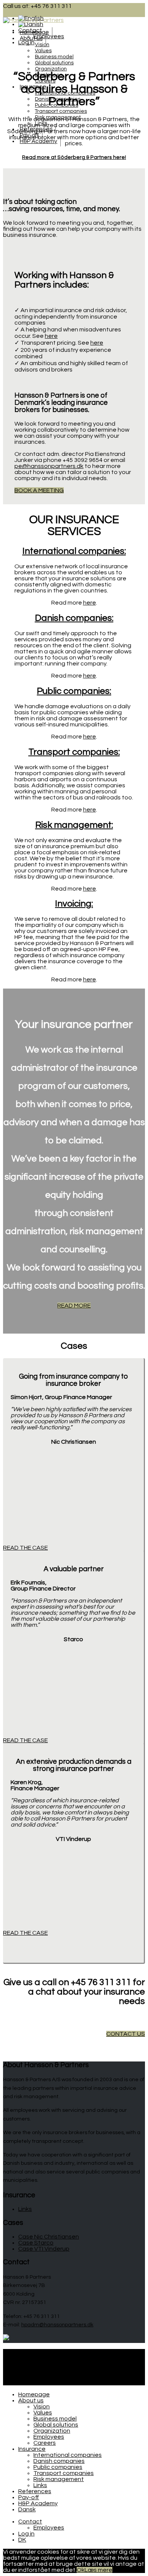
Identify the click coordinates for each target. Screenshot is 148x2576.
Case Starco (36, 2243)
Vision (42, 45)
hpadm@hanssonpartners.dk (57, 2325)
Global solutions (54, 63)
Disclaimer (32, 2352)
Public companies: (74, 691)
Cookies (30, 2358)
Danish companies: (74, 618)
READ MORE (74, 1306)
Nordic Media (21, 2382)
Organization (51, 69)
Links (25, 2209)
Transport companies (61, 111)
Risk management (59, 2479)
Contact (30, 2364)
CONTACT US (126, 2034)
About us (31, 38)
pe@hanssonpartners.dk (49, 466)
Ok (81, 2570)
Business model (54, 57)
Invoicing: (74, 904)
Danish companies (59, 2461)
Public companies (58, 2467)
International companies (68, 2455)
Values (43, 51)
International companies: (74, 551)
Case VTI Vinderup (44, 2249)
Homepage (34, 32)
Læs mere (98, 2570)
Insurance (32, 2449)
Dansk (27, 2509)
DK (22, 2540)
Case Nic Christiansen (49, 2237)
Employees (49, 2437)
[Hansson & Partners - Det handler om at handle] (33, 20)
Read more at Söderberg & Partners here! (74, 157)
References (35, 2491)
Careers (45, 2443)
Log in (26, 2534)
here (51, 336)
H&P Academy (39, 141)
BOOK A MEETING (39, 490)
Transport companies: (74, 752)
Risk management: (74, 825)
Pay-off (29, 2497)
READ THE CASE (25, 1548)
